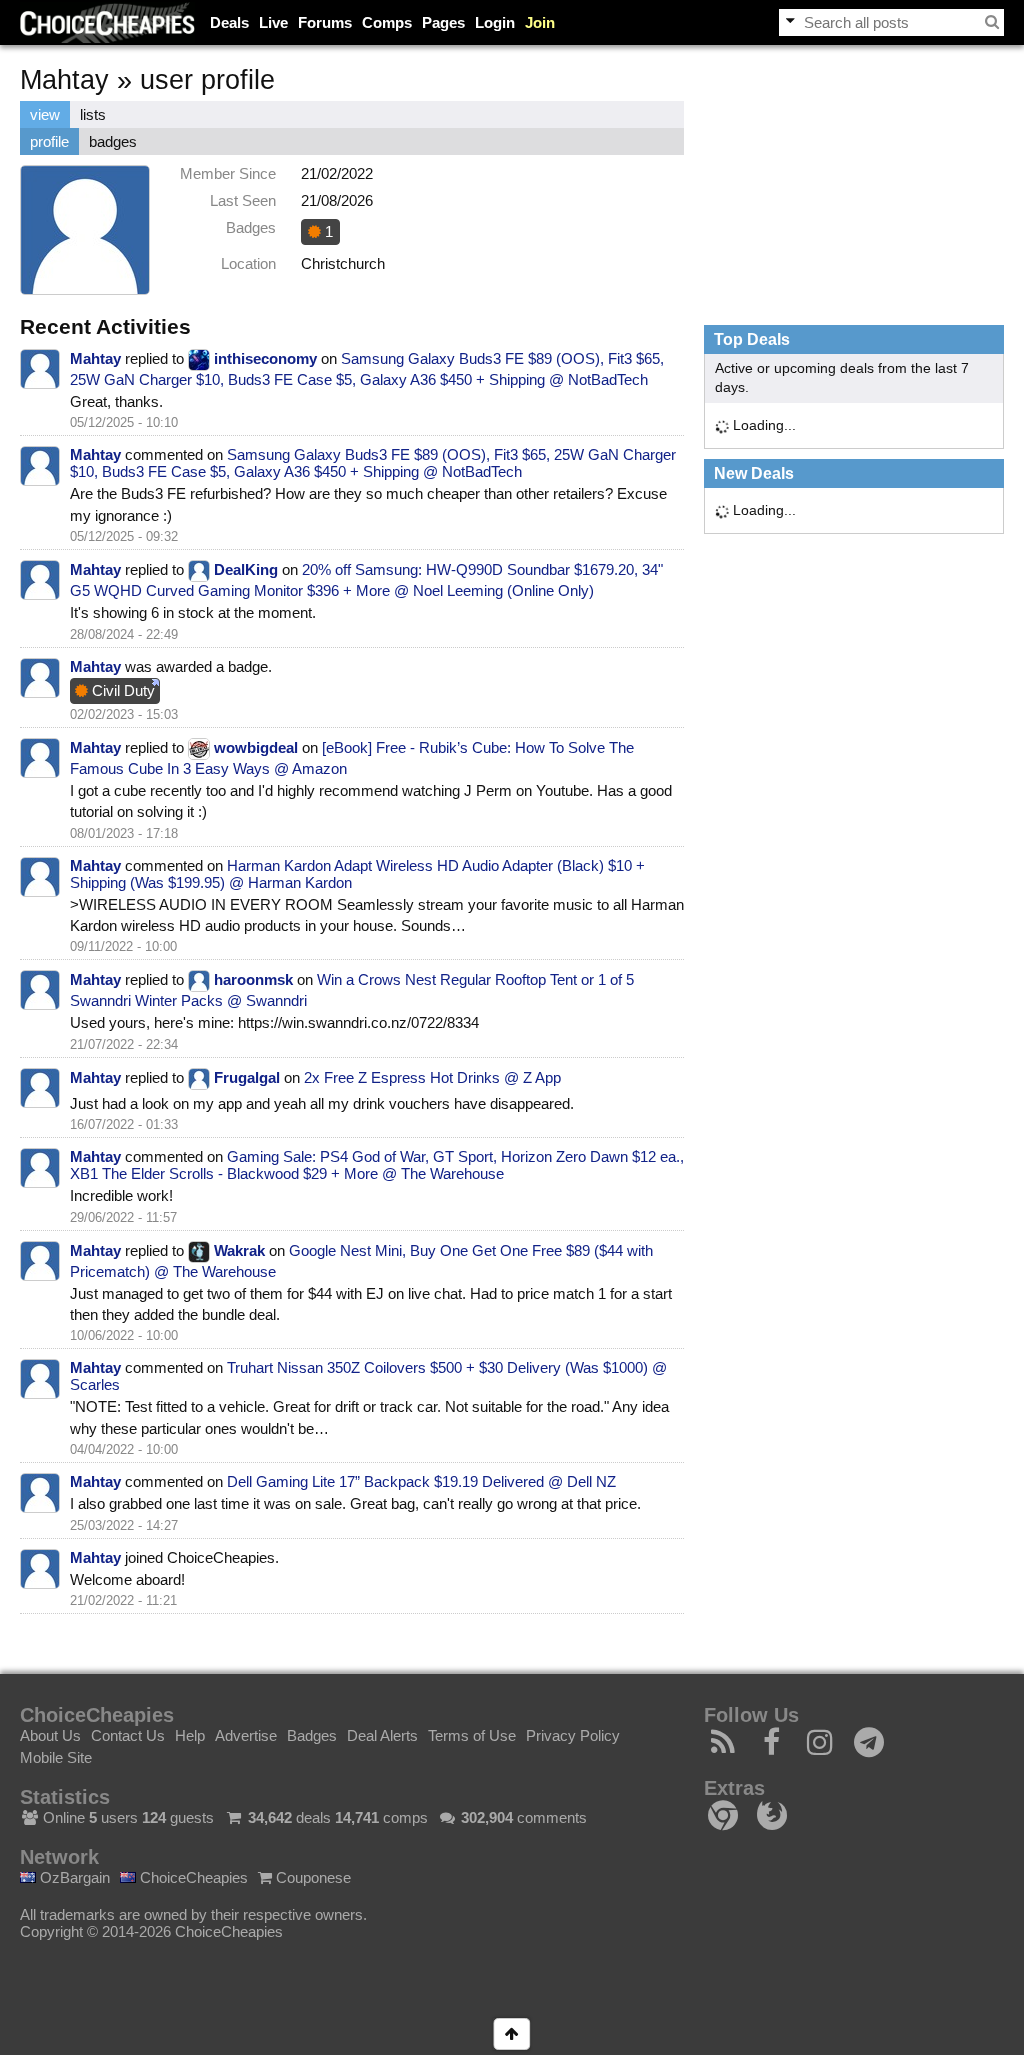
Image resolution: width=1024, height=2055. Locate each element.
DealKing (246, 569)
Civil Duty (121, 690)
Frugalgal (247, 1077)
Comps (387, 22)
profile (49, 141)
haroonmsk (253, 979)
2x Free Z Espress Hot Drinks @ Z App (432, 1077)
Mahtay (95, 358)
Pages (443, 22)
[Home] (107, 22)
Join (540, 22)
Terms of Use (472, 1735)
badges (113, 141)
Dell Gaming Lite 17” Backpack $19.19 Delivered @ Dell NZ (421, 1481)
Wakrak (239, 1250)
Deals (229, 22)
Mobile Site (56, 1757)
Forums (325, 22)
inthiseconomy (265, 358)
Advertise (246, 1735)
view (45, 114)
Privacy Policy (573, 1735)
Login (495, 22)
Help (190, 1735)
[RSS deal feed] (723, 1747)
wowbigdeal (256, 747)
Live (273, 22)
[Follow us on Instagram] (820, 1747)
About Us (50, 1735)
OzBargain (73, 1877)
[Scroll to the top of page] (511, 2034)
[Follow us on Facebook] (772, 1747)
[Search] (992, 22)
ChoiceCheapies (192, 1877)
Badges (312, 1735)
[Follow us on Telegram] (869, 1747)
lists (93, 114)
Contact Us (128, 1735)
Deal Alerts (382, 1735)
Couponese (311, 1877)
